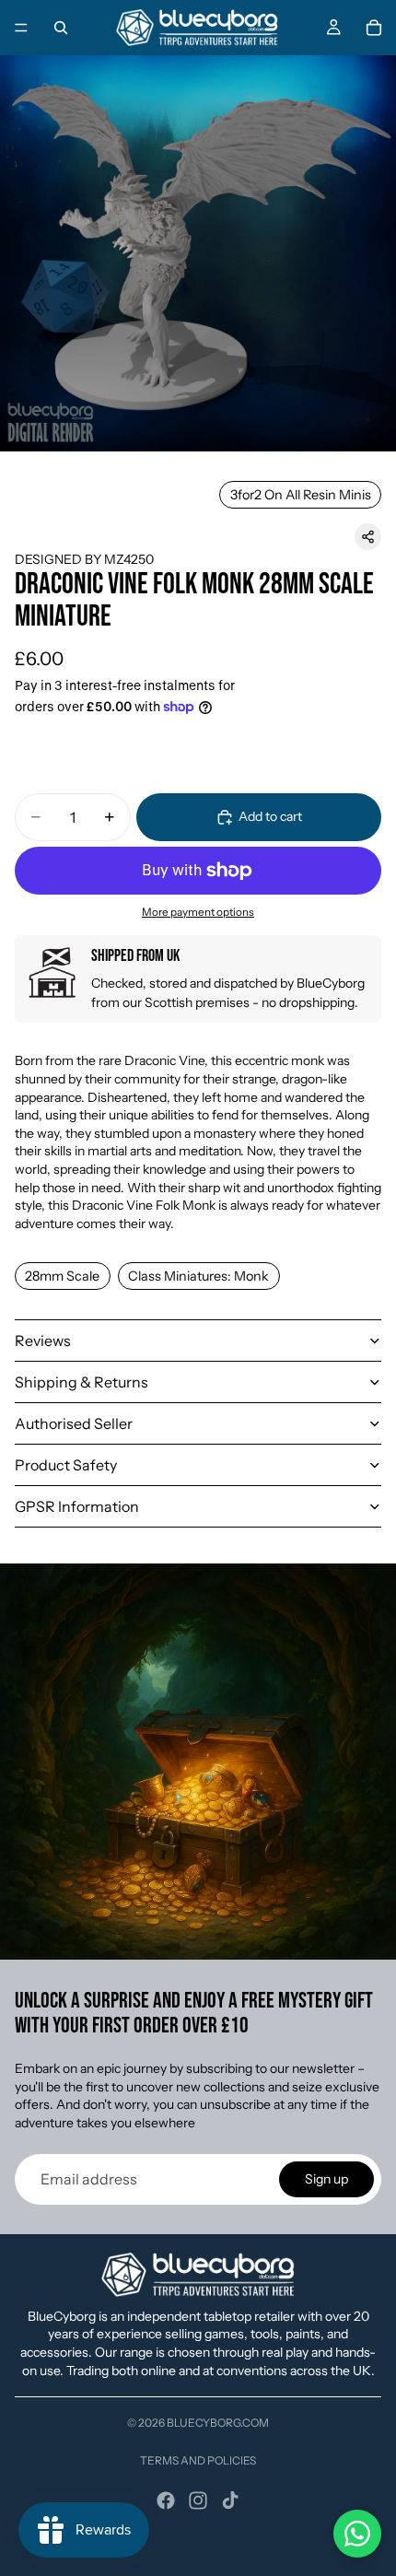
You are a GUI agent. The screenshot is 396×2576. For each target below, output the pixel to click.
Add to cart (270, 816)
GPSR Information (77, 1506)
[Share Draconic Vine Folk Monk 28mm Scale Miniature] (368, 537)
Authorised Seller (74, 1423)
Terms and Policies (198, 2460)
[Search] (61, 28)
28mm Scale (62, 1276)
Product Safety (66, 1465)
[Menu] (21, 28)
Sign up (326, 2179)
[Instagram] (198, 2500)
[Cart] (374, 28)
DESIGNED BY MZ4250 (84, 559)
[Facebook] (166, 2500)
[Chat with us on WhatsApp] (357, 2534)
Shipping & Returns (82, 1382)
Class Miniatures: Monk (198, 1276)
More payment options (198, 912)
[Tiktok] (230, 2500)
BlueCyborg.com (218, 2423)
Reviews (43, 1341)
